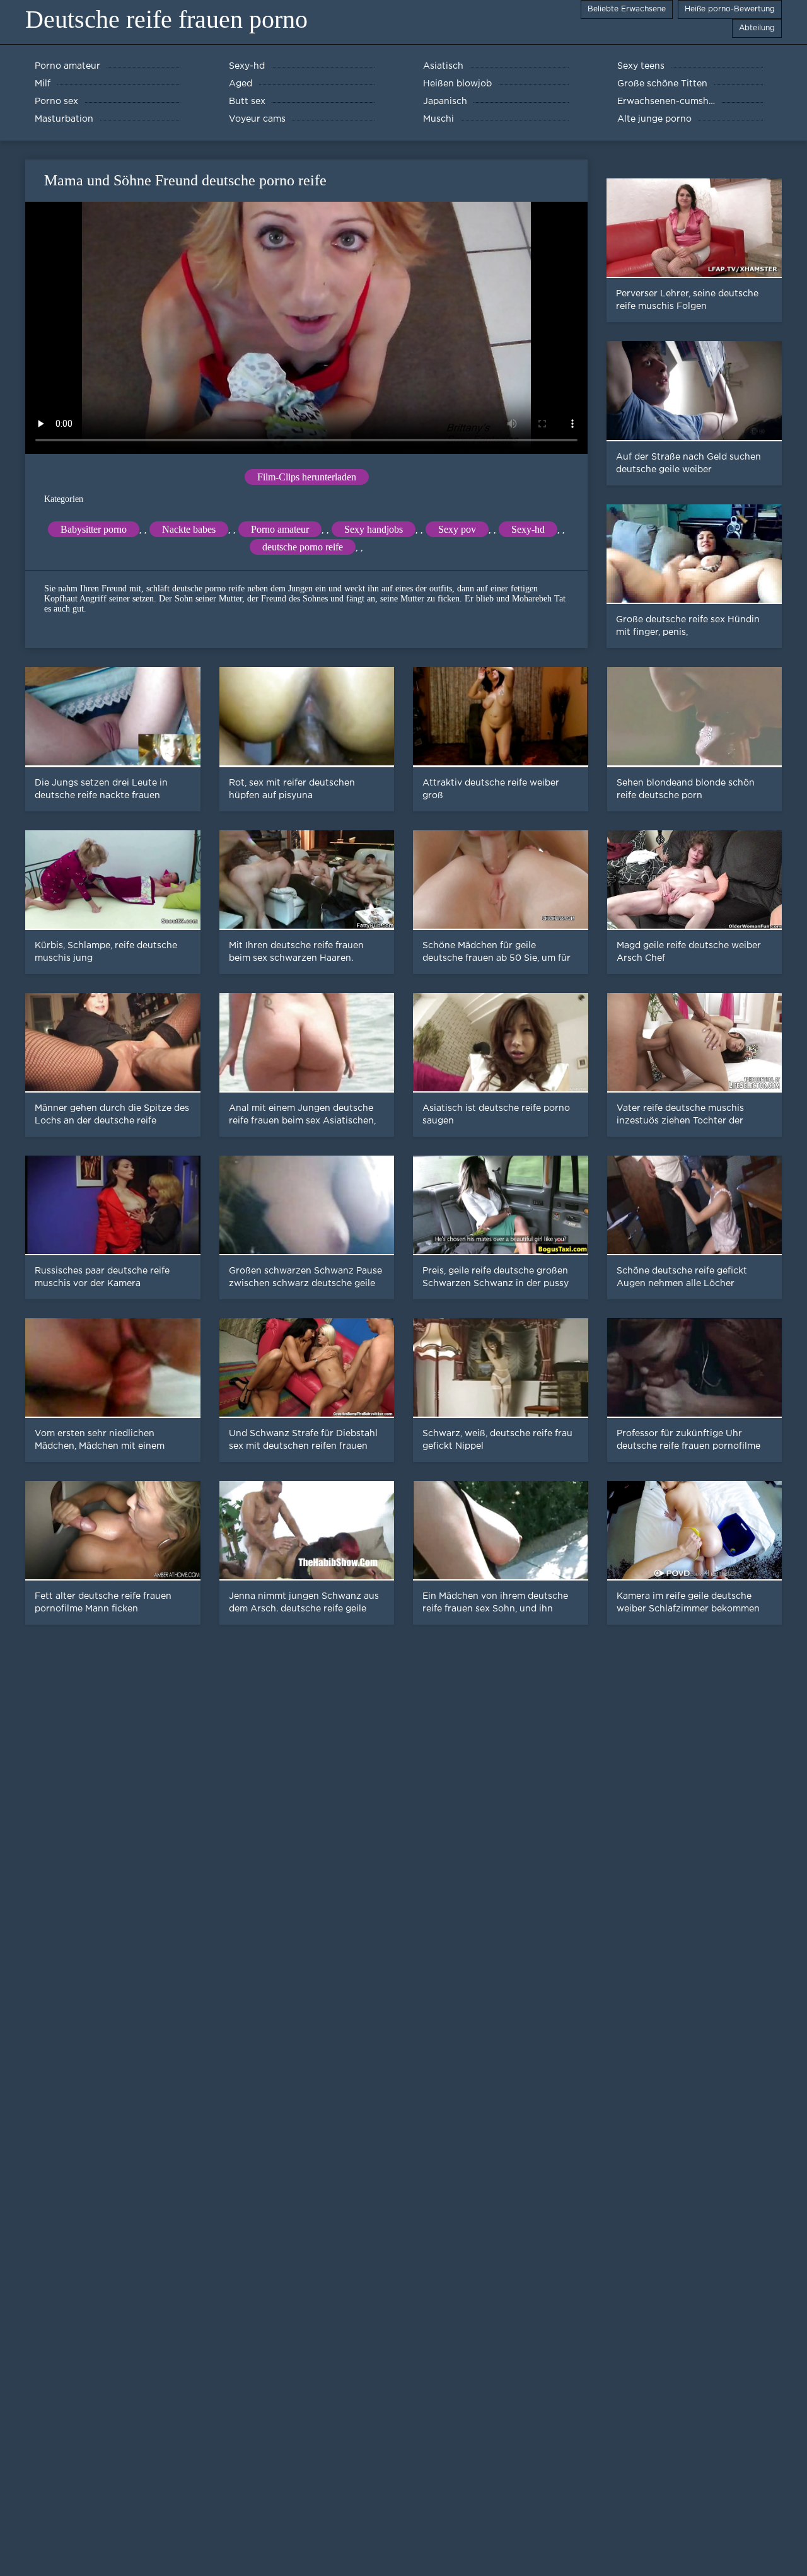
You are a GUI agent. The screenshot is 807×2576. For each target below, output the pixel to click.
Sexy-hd (528, 529)
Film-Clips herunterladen (307, 477)
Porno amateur (280, 529)
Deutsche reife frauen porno (166, 19)
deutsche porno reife (303, 547)
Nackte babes (189, 529)
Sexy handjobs (374, 529)
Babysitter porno (94, 529)
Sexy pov (457, 529)
